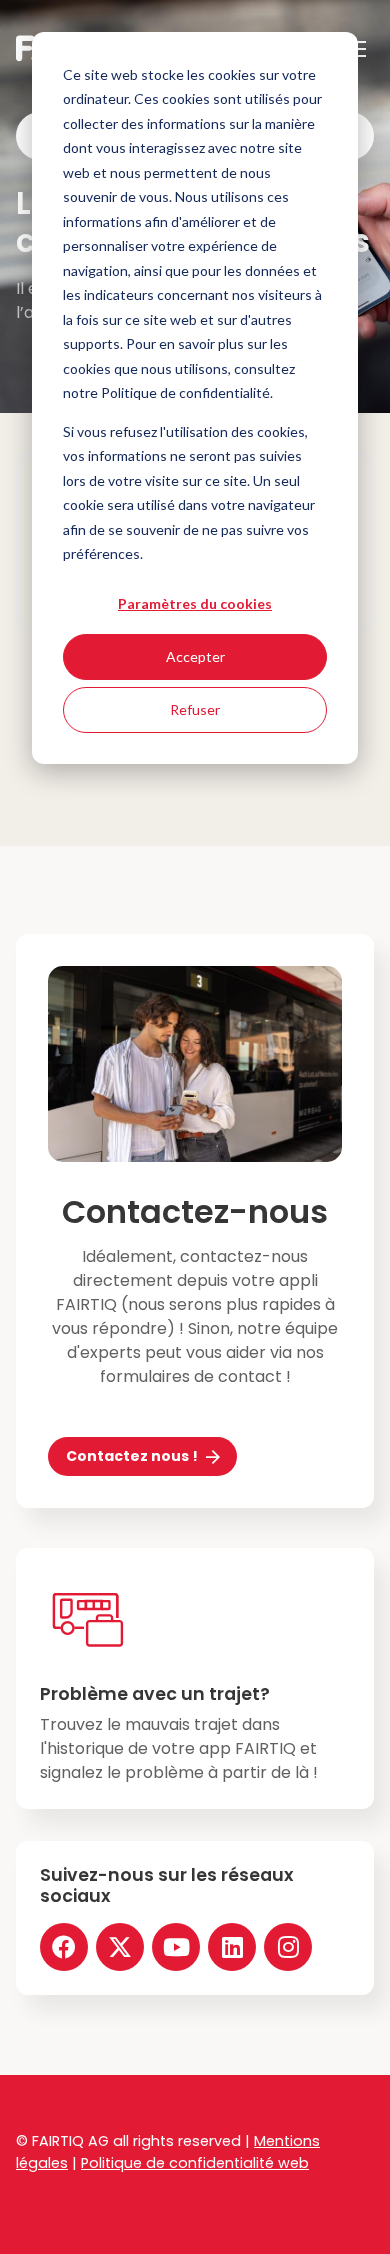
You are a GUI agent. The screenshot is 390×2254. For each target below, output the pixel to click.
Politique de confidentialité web (195, 2163)
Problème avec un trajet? (155, 1694)
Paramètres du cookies (195, 603)
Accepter (195, 656)
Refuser (195, 709)
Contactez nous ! (132, 1456)
